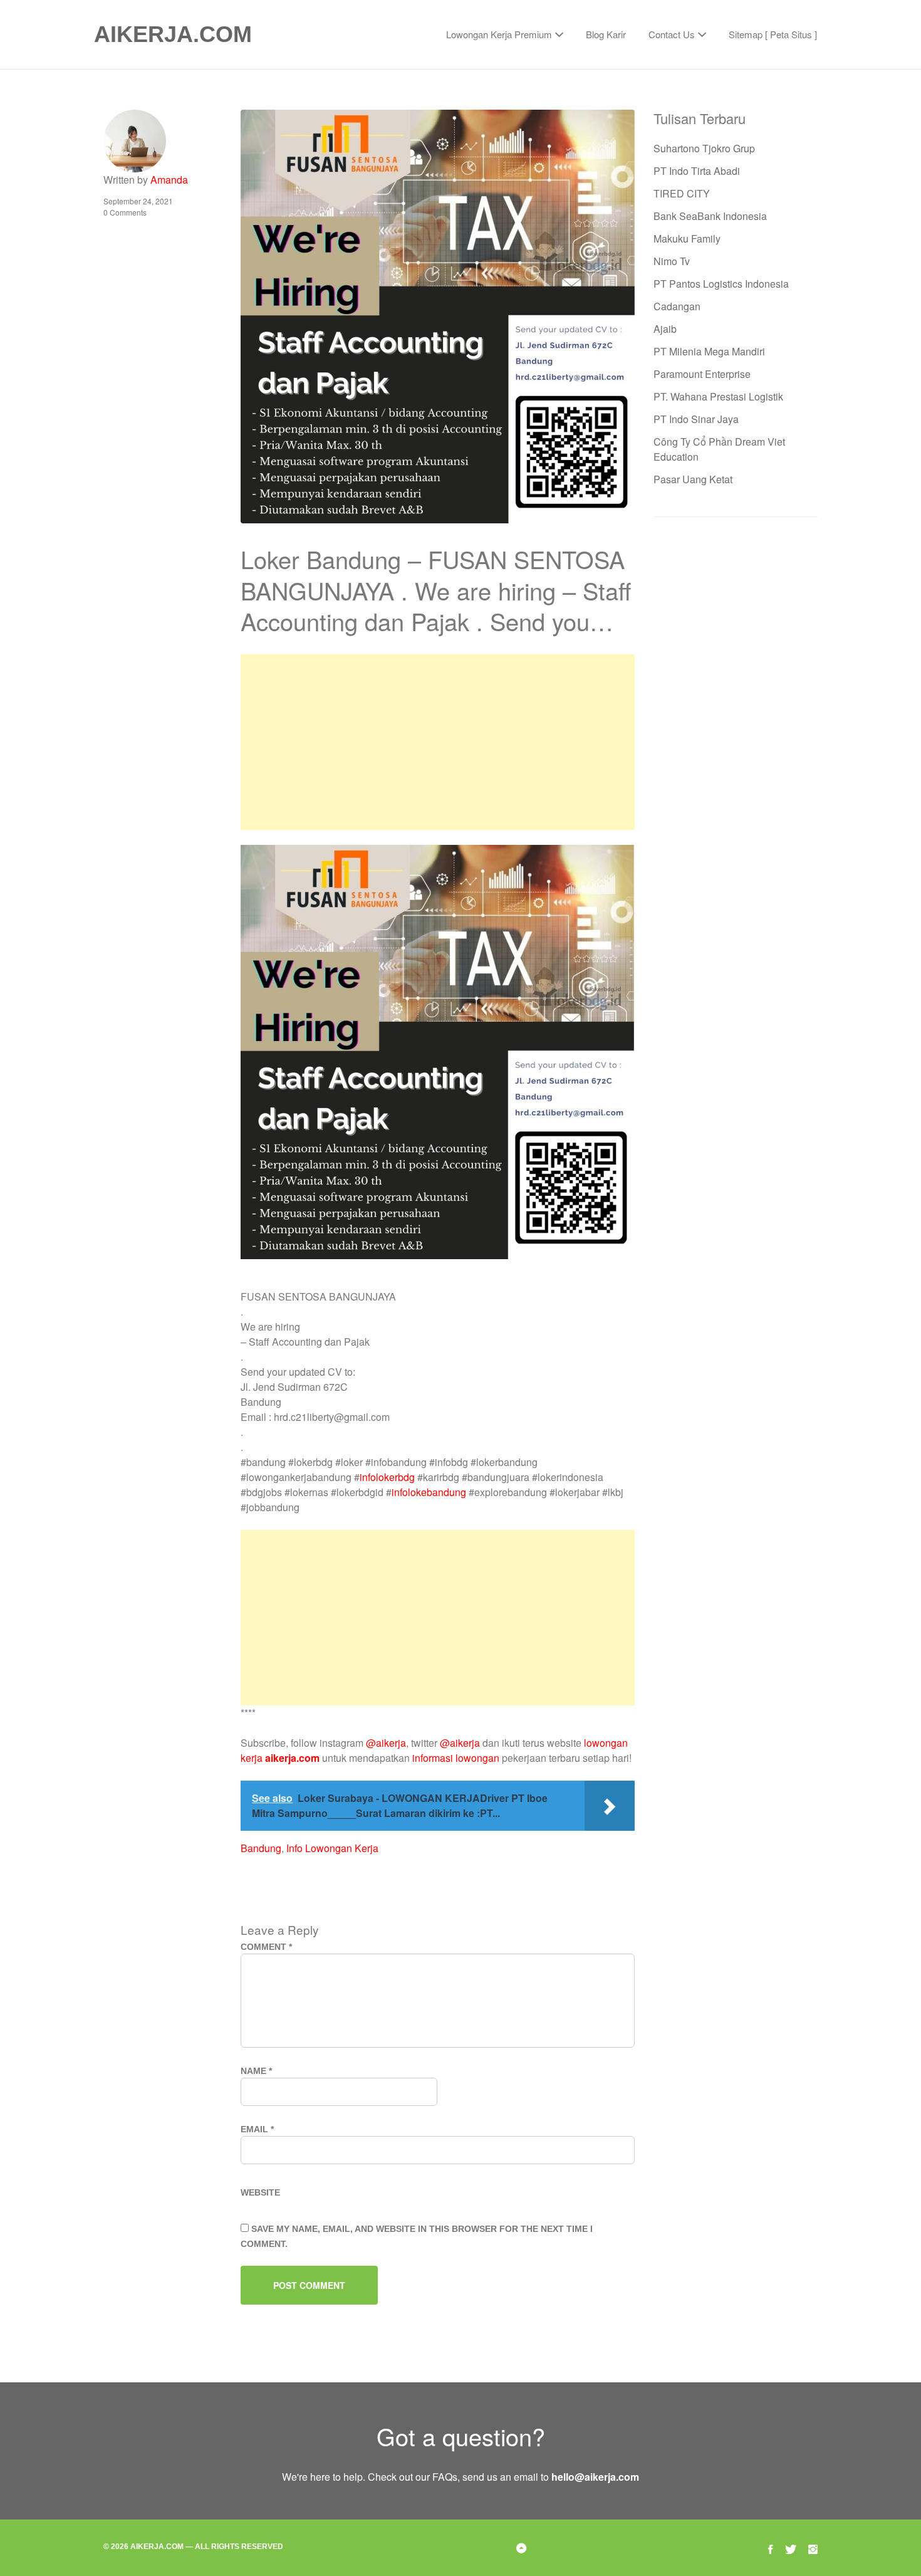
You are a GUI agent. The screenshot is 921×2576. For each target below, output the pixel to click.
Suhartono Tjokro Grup (704, 148)
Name (256, 2071)
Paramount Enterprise (702, 374)
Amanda (169, 180)
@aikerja (386, 1743)
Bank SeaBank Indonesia (710, 216)
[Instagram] (813, 2547)
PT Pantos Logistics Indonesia (721, 284)
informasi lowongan (456, 1758)
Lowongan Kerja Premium (499, 34)
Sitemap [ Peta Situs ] (773, 34)
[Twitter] (791, 2547)
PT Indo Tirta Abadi (697, 171)
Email (257, 2129)
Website (260, 2192)
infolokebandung (429, 1492)
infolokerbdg (387, 1477)
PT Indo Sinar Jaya (696, 419)
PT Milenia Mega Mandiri (709, 351)
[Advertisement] (437, 742)
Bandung (261, 1848)
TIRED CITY (682, 193)
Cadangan (677, 306)
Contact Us (672, 34)
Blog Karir (606, 34)
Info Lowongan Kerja (332, 1848)
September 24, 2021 (138, 201)
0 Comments (125, 212)
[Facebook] (771, 2547)
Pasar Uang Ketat (693, 479)
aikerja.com (292, 1758)
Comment (266, 1947)
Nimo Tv (672, 261)
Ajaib (665, 329)
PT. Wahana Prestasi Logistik (718, 396)
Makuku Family (687, 238)
